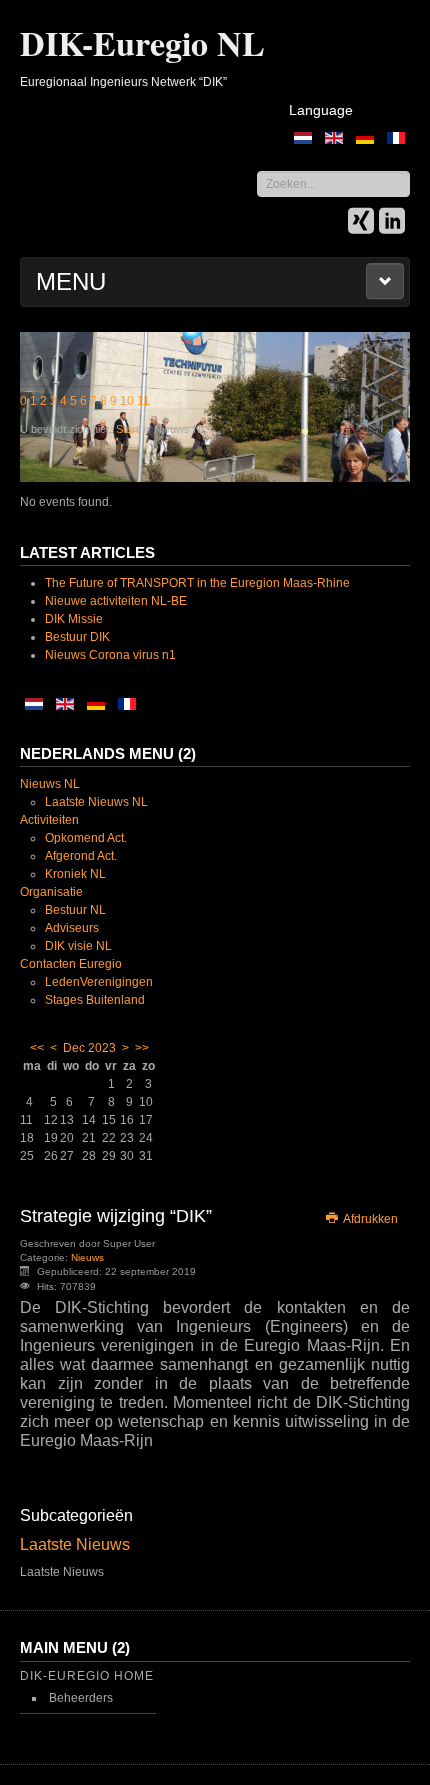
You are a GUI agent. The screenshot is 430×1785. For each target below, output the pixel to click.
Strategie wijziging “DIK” (116, 1216)
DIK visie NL (78, 946)
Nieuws (87, 1257)
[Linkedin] (392, 222)
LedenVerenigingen (99, 982)
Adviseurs (72, 928)
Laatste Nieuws (75, 1544)
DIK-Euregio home (87, 1676)
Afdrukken (369, 1219)
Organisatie (51, 892)
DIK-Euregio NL (142, 43)
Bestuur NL (75, 910)
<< (37, 1048)
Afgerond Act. (81, 856)
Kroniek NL (75, 874)
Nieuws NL (50, 784)
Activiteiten (49, 820)
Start (127, 429)
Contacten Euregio (71, 964)
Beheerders (81, 1698)
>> (142, 1048)
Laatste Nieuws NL (96, 802)
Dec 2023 (89, 1048)
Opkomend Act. (86, 838)
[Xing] (361, 222)
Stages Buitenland (95, 1000)
